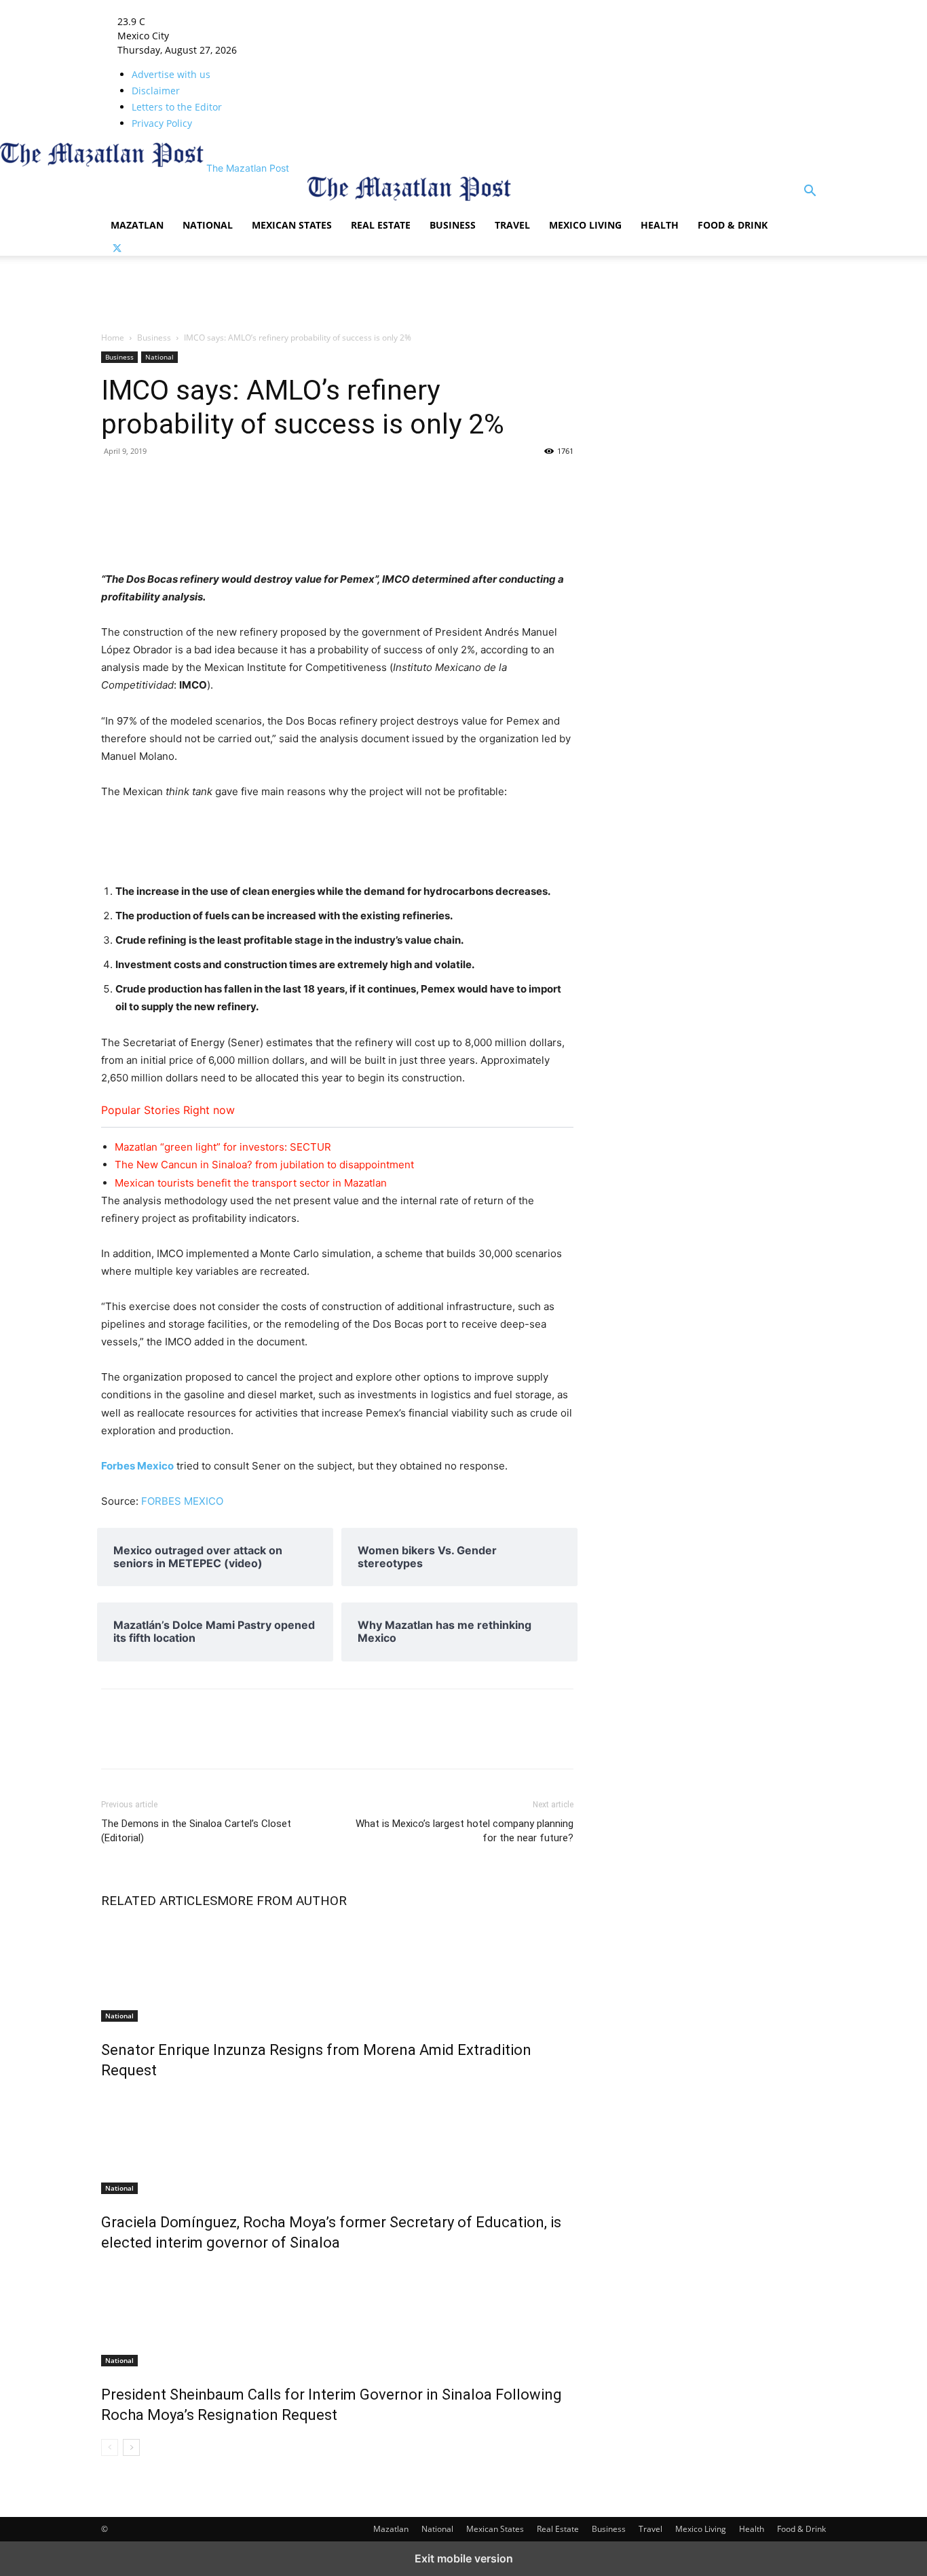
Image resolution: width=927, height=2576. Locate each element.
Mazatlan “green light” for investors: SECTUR (223, 1147)
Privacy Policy (162, 123)
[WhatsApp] (302, 482)
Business (453, 225)
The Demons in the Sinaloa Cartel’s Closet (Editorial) (196, 1831)
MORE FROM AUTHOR (282, 1901)
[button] (810, 192)
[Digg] (364, 482)
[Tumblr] (177, 482)
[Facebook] (115, 482)
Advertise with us (171, 74)
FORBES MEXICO (182, 1501)
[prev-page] (110, 2447)
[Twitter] (117, 249)
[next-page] (131, 2447)
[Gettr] (489, 482)
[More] (552, 482)
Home (113, 338)
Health (660, 225)
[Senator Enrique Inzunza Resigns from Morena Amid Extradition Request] (337, 1971)
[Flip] (427, 482)
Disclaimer (156, 91)
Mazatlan (137, 225)
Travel (512, 225)
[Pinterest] (333, 482)
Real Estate (381, 225)
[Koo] (521, 482)
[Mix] (240, 482)
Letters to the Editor (177, 107)
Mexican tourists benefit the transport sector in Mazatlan (251, 1183)
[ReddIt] (271, 482)
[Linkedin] (208, 482)
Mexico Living (585, 225)
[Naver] (396, 482)
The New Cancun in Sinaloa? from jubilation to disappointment (264, 1165)
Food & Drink (733, 225)
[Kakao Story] (458, 482)
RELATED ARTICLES (159, 1901)
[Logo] (204, 202)
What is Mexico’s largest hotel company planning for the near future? (465, 1831)
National (208, 225)
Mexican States (292, 225)
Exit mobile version (464, 2558)
